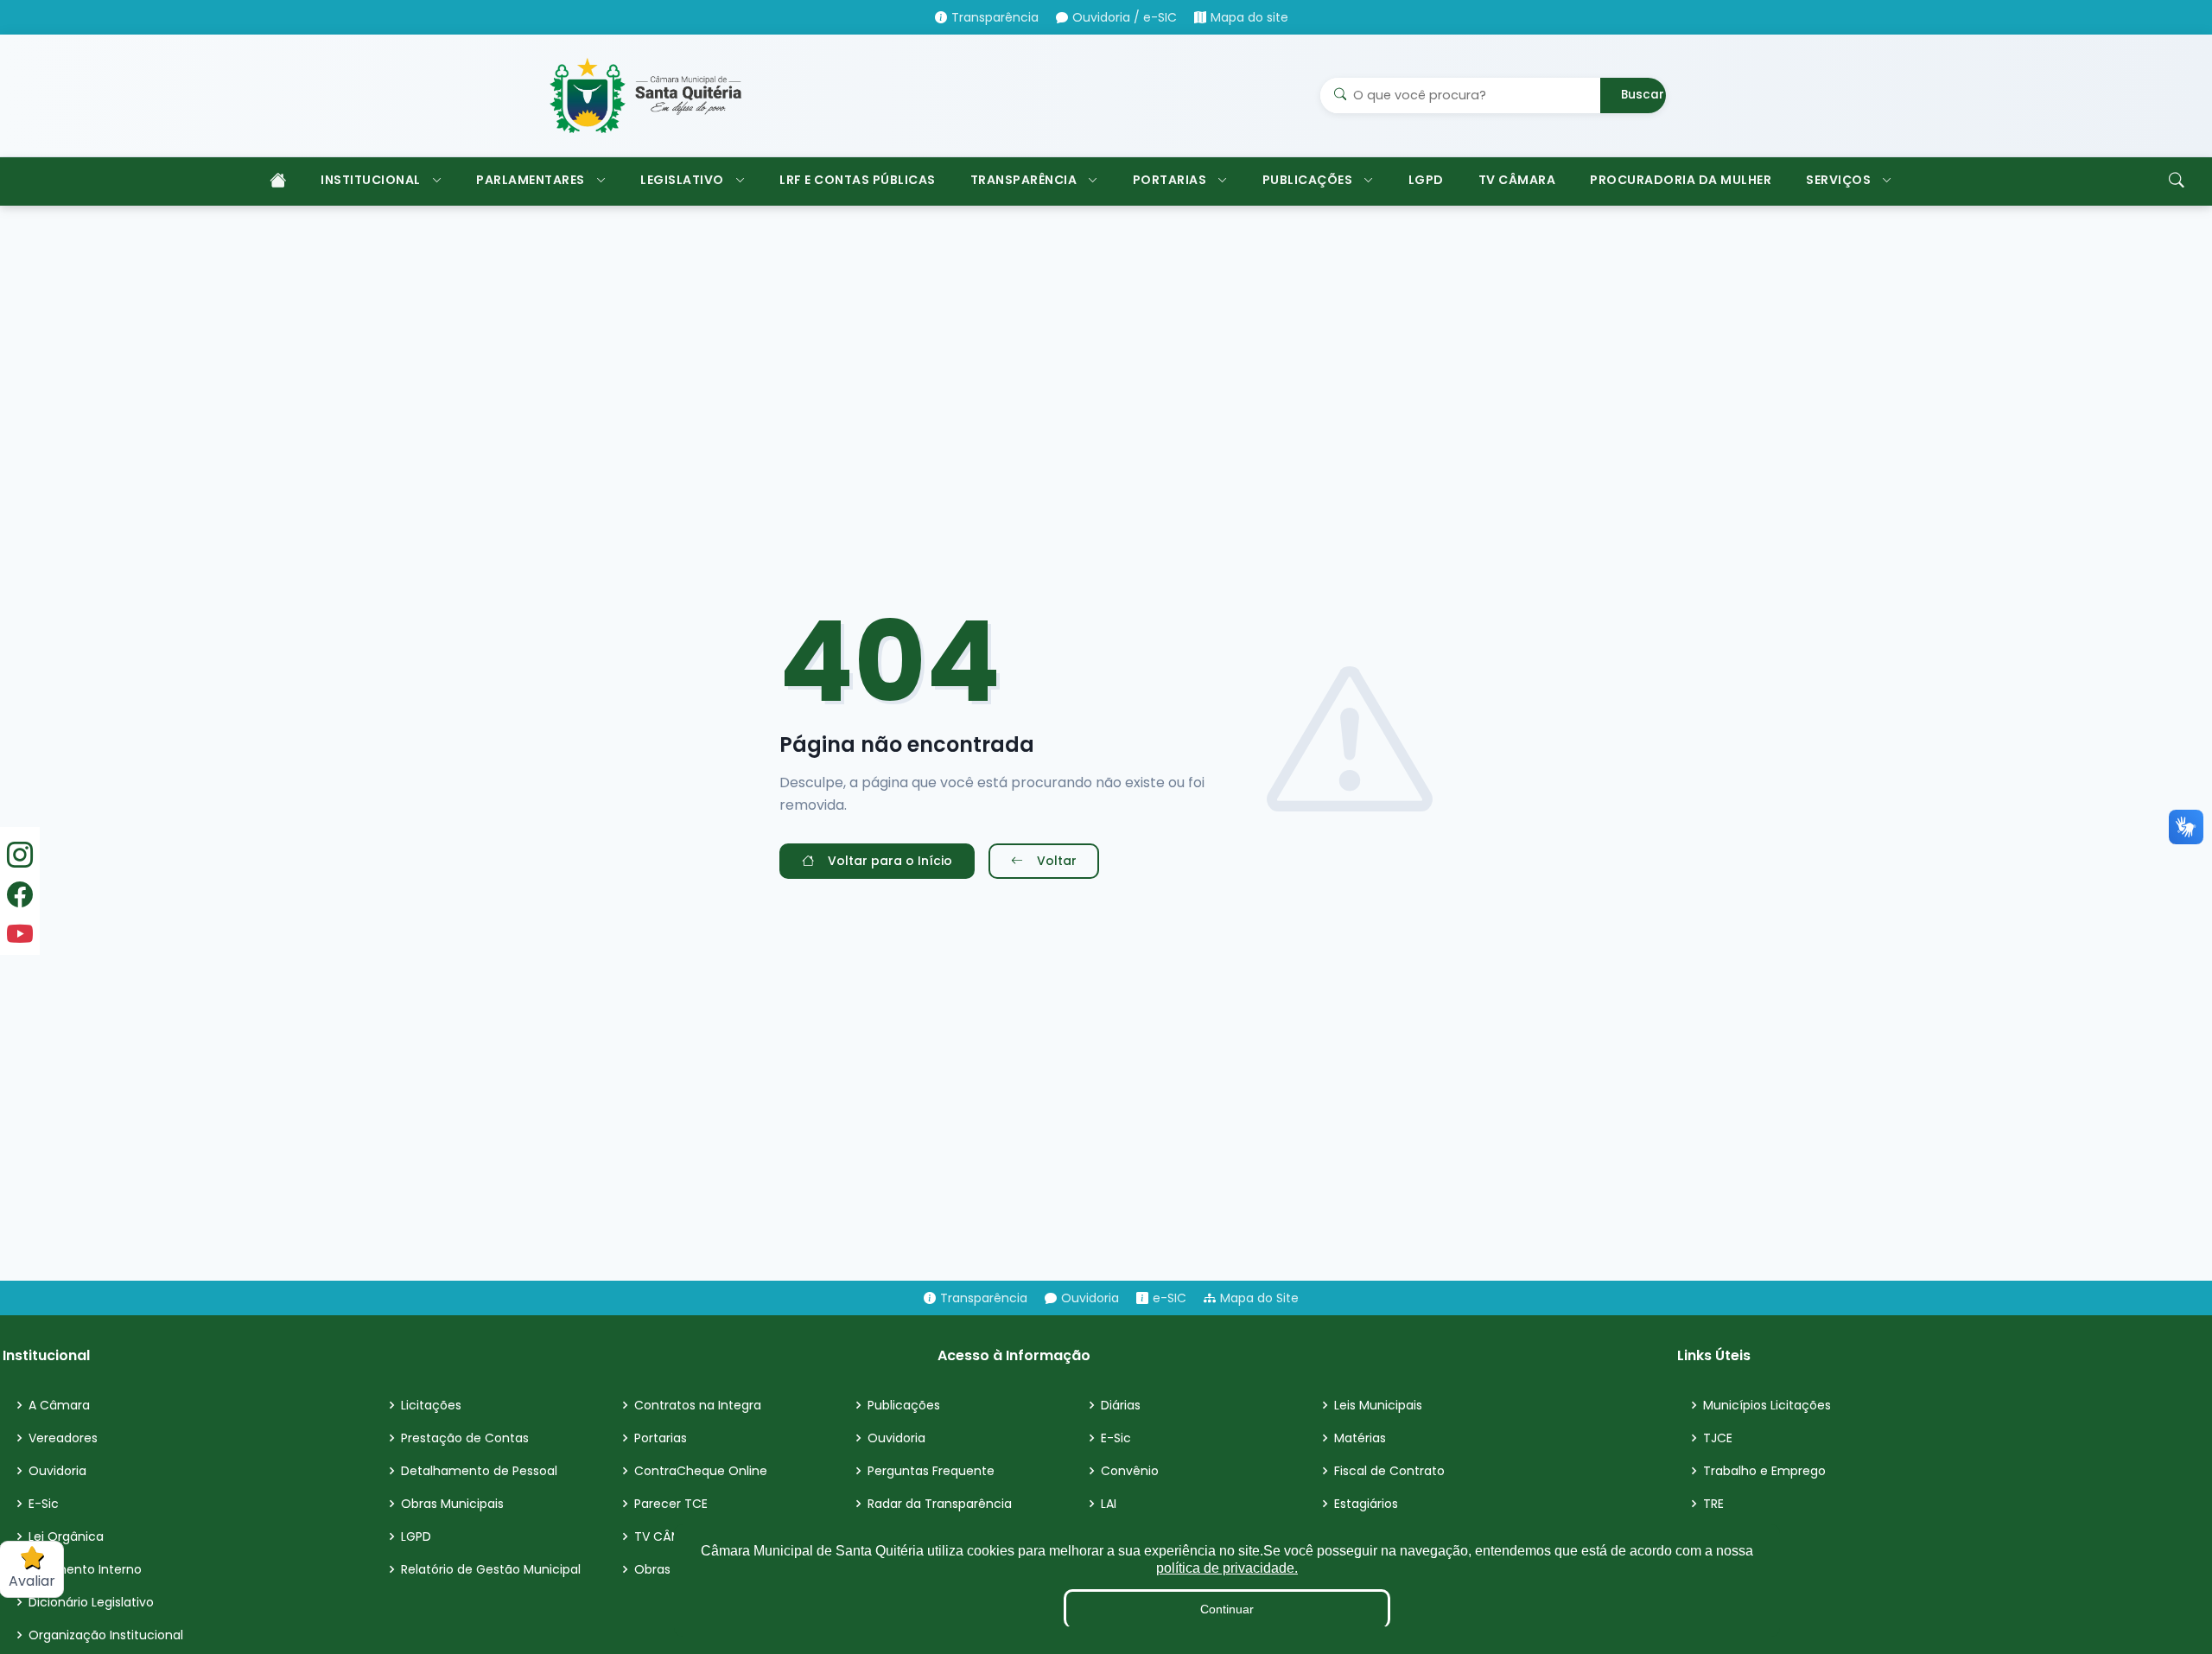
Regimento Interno (85, 1569)
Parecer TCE (671, 1504)
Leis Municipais (1378, 1405)
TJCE (1718, 1438)
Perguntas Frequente (931, 1471)
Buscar (1643, 95)
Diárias (1121, 1405)
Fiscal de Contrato (1389, 1471)
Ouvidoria (57, 1471)
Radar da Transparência (940, 1504)
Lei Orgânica (66, 1536)
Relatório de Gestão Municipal (491, 1569)
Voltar (1057, 861)
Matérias (1360, 1438)
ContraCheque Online (701, 1471)
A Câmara (59, 1405)
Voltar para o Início (890, 861)
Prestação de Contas (465, 1438)
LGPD (1426, 180)
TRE (1713, 1504)
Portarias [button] (1170, 180)
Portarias (661, 1438)
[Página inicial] (276, 181)
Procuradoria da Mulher (1681, 180)
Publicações (904, 1405)
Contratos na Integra (698, 1405)
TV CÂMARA (1517, 180)
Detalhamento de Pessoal (479, 1471)
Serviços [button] (1838, 180)
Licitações (431, 1405)
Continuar (1227, 1609)
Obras (652, 1569)
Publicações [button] (1308, 180)
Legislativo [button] (682, 180)
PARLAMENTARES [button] (531, 180)
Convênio (1130, 1471)
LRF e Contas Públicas (858, 180)
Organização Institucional (106, 1635)
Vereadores (63, 1438)
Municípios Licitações (1767, 1405)
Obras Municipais (452, 1504)
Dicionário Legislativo (91, 1602)
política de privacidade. (1227, 1568)
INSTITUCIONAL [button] (371, 180)
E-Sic (44, 1504)
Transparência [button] (1024, 180)
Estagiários (1366, 1504)
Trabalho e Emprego (1764, 1471)
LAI (1109, 1504)
